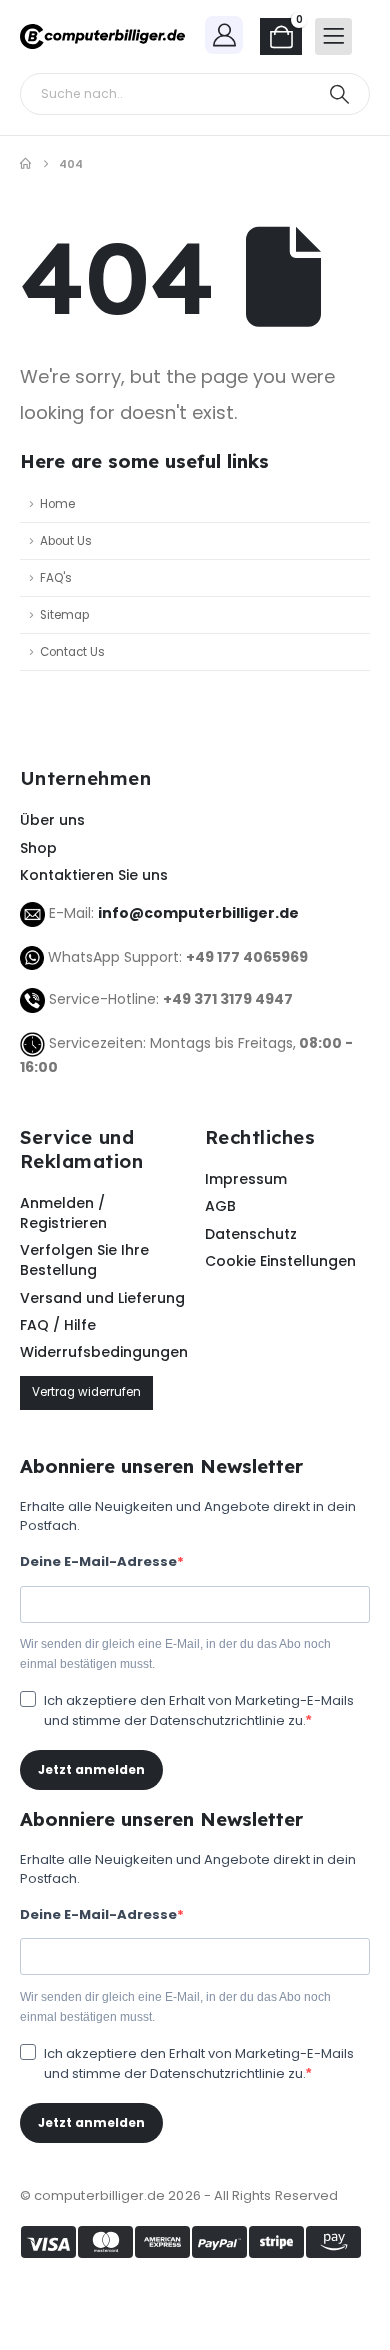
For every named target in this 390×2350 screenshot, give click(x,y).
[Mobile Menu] (333, 36)
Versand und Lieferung (102, 1298)
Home (57, 504)
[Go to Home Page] (25, 164)
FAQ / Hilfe (58, 1325)
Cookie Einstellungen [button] (280, 1261)
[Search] (339, 94)
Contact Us (72, 652)
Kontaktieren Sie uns (94, 875)
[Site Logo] (102, 37)
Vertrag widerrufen (86, 1392)
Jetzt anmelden (91, 1769)
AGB (220, 1206)
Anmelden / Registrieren (63, 1213)
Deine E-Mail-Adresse (98, 1561)
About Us (66, 541)
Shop (38, 848)
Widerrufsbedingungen (102, 1352)
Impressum (246, 1179)
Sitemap (64, 615)
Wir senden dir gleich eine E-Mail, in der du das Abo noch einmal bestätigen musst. (175, 1654)
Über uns (52, 820)
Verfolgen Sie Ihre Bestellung (84, 1260)
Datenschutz (251, 1234)
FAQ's (56, 578)
